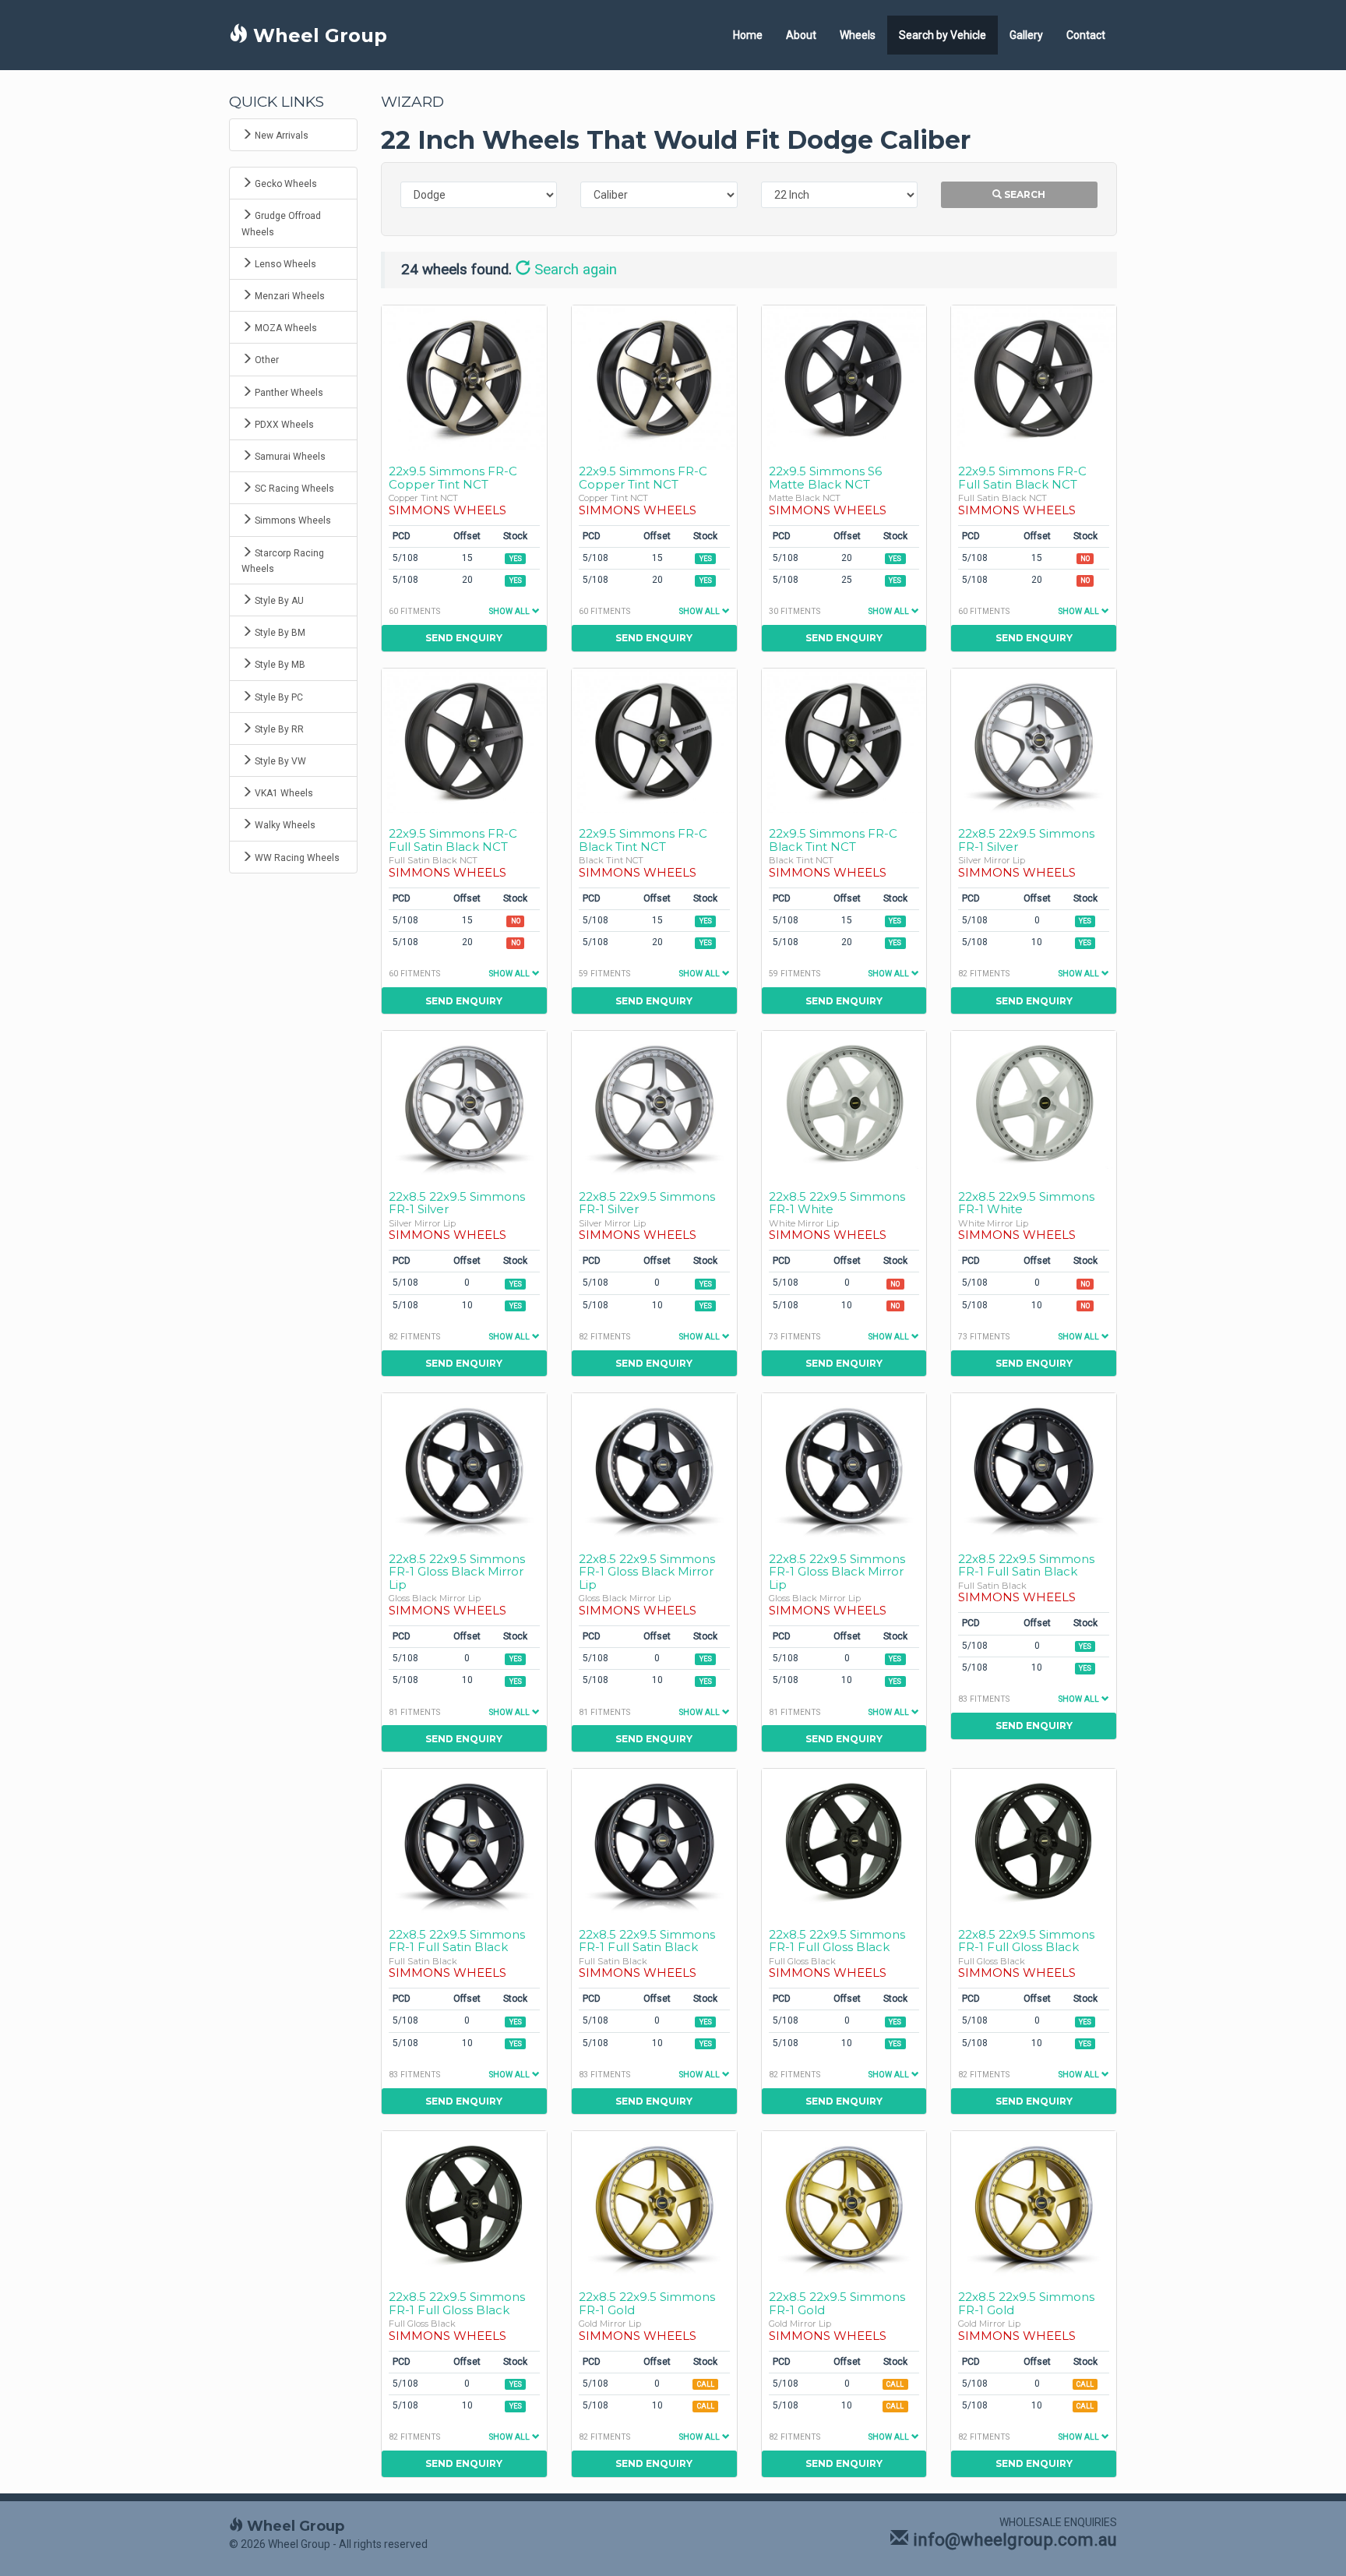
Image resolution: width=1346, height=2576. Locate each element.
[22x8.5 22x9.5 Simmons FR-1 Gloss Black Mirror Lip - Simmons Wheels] (464, 1465)
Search (1024, 194)
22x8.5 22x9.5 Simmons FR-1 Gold (647, 2303)
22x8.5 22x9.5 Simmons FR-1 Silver (1026, 840)
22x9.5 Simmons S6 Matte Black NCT (825, 478)
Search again (574, 270)
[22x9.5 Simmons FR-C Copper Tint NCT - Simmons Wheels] (464, 378)
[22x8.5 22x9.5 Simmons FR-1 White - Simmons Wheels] (844, 1103)
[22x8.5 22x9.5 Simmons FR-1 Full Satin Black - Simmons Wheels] (1034, 1465)
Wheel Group (317, 35)
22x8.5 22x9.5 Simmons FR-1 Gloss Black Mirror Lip (457, 1572)
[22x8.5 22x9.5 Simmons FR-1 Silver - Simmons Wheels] (1034, 741)
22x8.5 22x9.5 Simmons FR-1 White (837, 1203)
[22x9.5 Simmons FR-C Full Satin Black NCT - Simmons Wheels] (1034, 378)
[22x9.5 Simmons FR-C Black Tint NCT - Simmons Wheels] (654, 741)
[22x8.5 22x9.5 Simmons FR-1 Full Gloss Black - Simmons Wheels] (844, 1841)
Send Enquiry (464, 638)
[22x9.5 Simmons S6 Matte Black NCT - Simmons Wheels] (844, 378)
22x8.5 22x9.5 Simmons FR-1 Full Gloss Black (837, 1941)
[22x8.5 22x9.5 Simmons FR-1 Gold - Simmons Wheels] (654, 2203)
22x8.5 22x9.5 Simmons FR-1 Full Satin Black (1026, 1565)
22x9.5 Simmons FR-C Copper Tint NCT (453, 478)
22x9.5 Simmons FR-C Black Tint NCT (643, 840)
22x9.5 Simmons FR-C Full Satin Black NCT (1022, 478)
